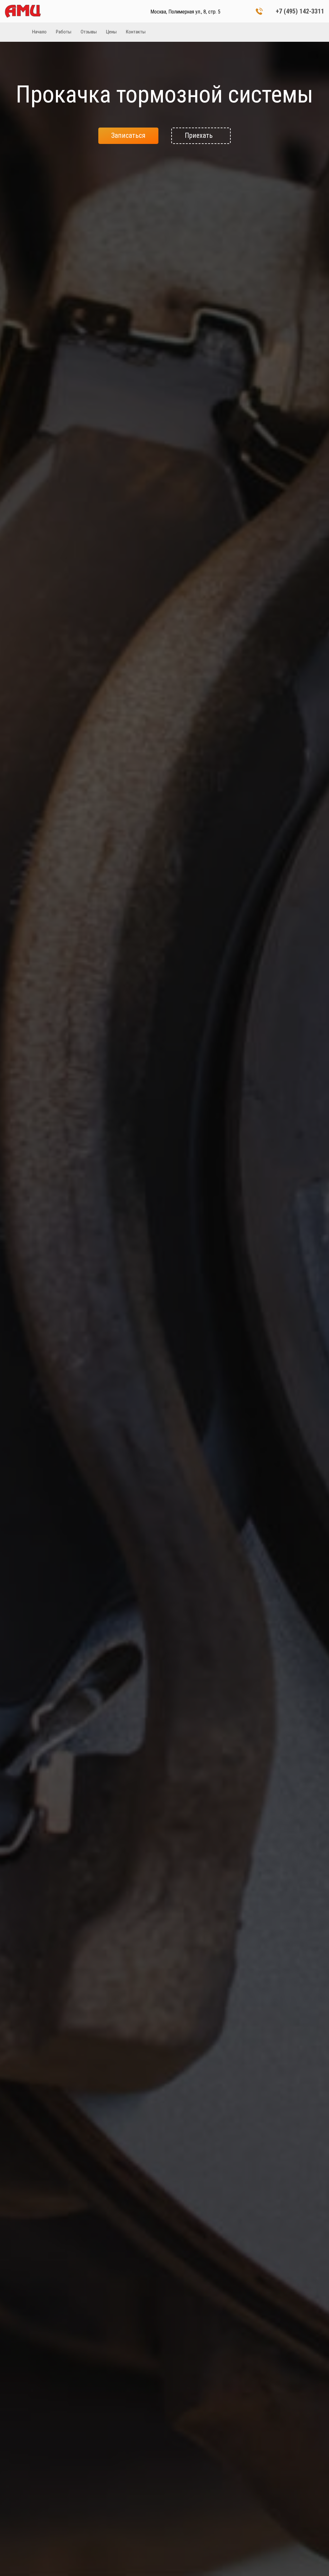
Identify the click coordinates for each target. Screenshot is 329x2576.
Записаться (128, 135)
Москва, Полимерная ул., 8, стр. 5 (185, 12)
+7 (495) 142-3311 (300, 11)
